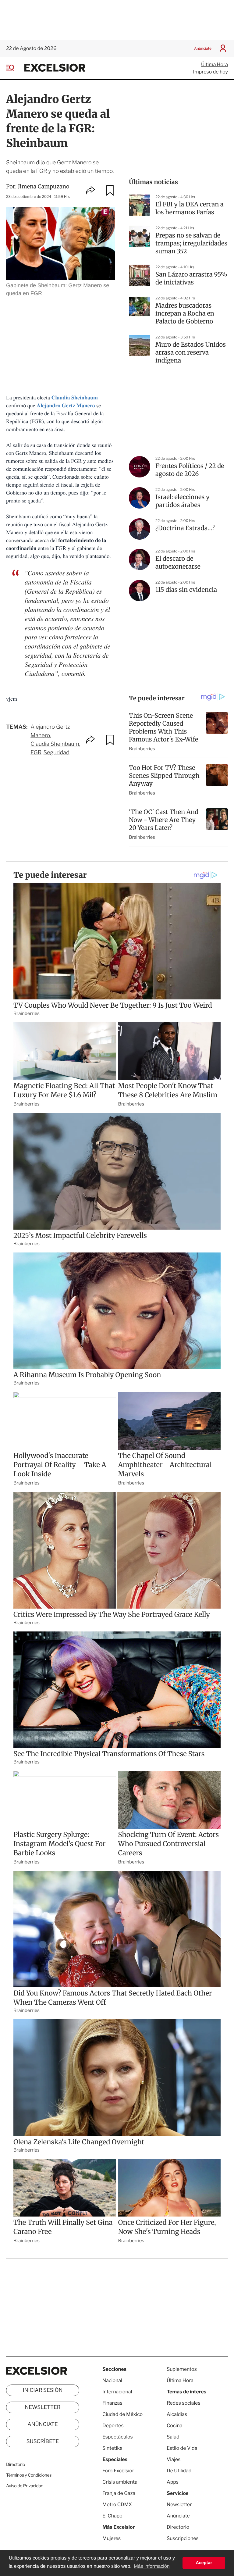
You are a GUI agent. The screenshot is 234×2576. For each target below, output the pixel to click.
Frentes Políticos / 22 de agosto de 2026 (190, 470)
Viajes (174, 2459)
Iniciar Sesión (43, 2390)
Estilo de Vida (182, 2448)
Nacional (112, 2380)
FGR (36, 753)
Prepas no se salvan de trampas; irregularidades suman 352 (191, 243)
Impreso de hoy (211, 72)
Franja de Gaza (119, 2493)
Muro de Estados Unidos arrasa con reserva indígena (191, 353)
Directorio (16, 2465)
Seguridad (57, 753)
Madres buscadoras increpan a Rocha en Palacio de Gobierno (185, 314)
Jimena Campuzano (44, 186)
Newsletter (43, 2407)
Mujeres (112, 2538)
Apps (173, 2482)
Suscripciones (183, 2538)
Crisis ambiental (121, 2482)
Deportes (113, 2426)
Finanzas (112, 2403)
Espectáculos (118, 2437)
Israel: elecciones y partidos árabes (183, 501)
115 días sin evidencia (186, 590)
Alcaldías (177, 2414)
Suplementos (182, 2369)
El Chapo (112, 2516)
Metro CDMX (117, 2505)
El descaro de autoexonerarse (178, 563)
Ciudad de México (122, 2414)
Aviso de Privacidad (25, 2486)
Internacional (117, 2392)
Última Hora (214, 64)
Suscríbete (43, 2442)
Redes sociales (184, 2403)
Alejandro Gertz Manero (66, 406)
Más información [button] (152, 2566)
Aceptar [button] (204, 2563)
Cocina (175, 2426)
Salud (173, 2437)
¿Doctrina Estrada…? (185, 528)
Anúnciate (203, 48)
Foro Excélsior (119, 2471)
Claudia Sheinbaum (55, 744)
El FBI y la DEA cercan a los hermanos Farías (190, 208)
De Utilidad (179, 2471)
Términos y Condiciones (29, 2475)
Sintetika (112, 2448)
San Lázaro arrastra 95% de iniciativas (191, 279)
